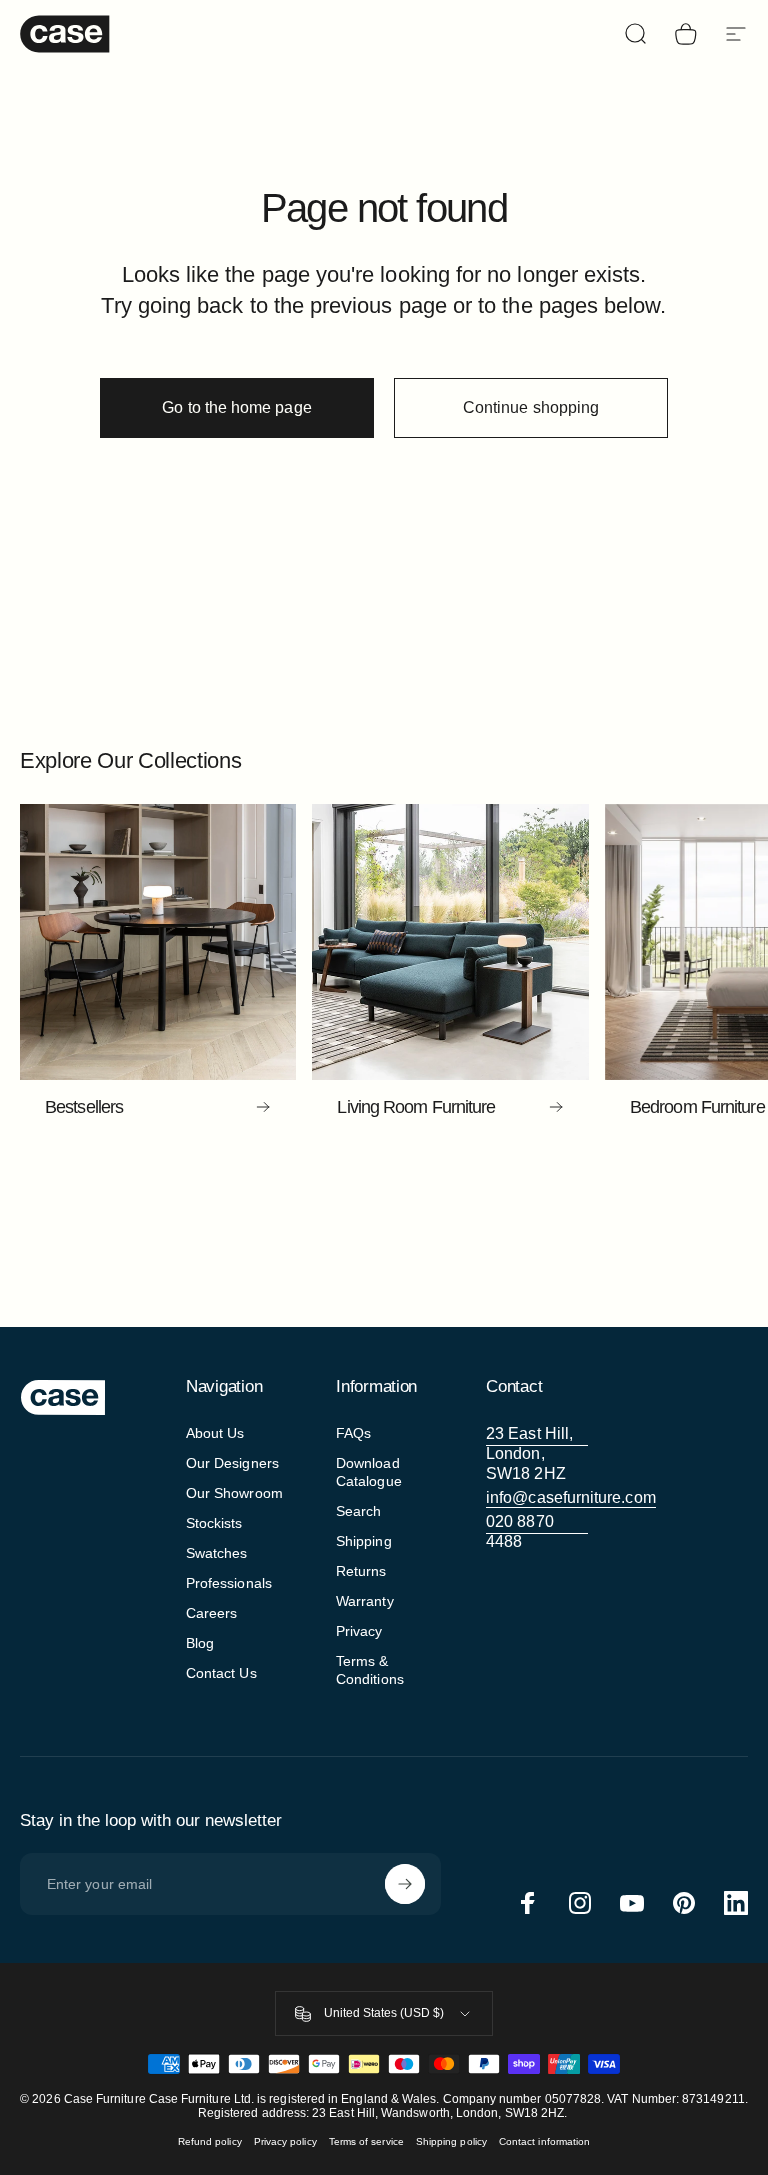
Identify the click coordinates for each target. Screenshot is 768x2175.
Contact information (544, 2141)
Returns (361, 1571)
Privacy (359, 1631)
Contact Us (221, 1673)
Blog (200, 1643)
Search (358, 1511)
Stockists (214, 1523)
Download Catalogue (369, 1472)
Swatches (217, 1553)
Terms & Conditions (370, 1670)
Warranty (365, 1601)
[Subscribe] (405, 1884)
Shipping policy (451, 2141)
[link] (537, 1454)
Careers (212, 1613)
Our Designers (232, 1463)
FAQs (353, 1433)
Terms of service (366, 2141)
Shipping (364, 1541)
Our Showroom (234, 1493)
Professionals (229, 1583)
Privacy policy (285, 2141)
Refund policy (210, 2141)
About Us (215, 1433)
